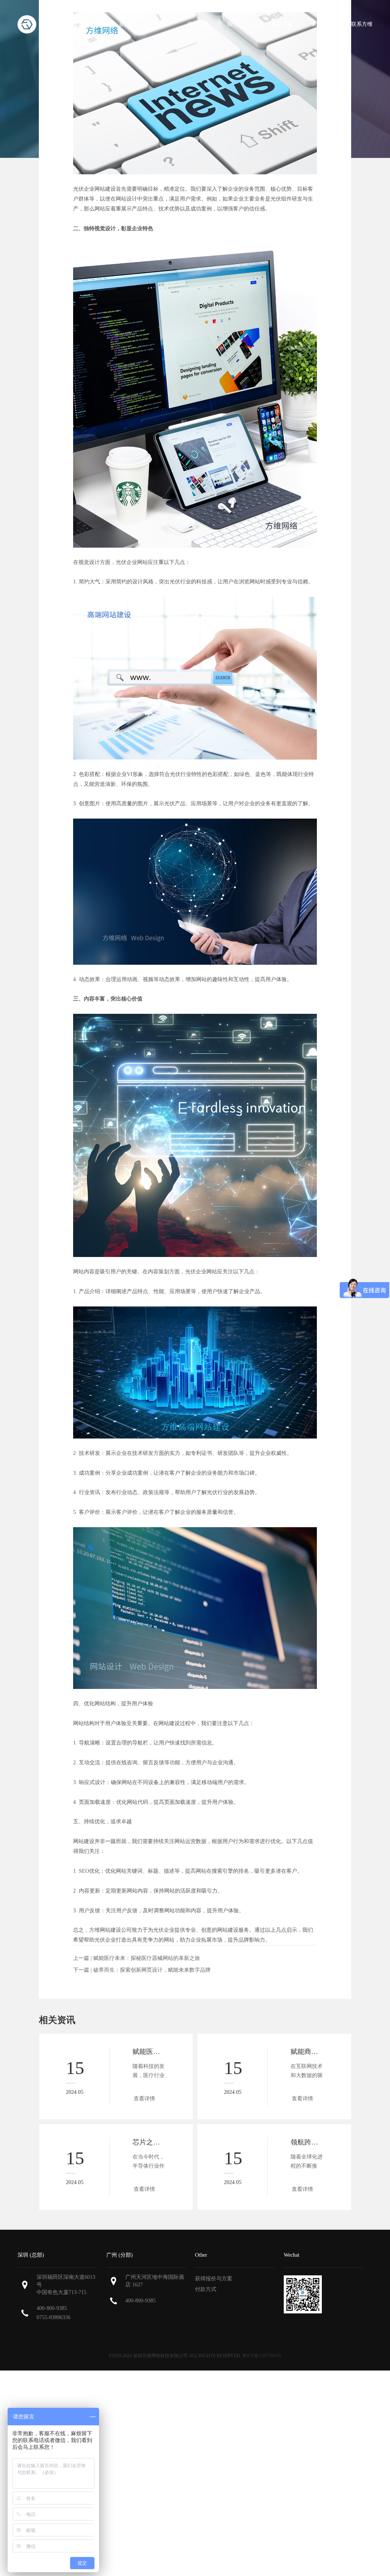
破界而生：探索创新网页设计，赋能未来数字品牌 (152, 1970)
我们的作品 (240, 24)
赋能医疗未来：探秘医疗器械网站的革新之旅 (147, 1958)
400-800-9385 (52, 2308)
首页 (124, 24)
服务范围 (198, 24)
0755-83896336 (54, 2317)
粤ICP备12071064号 (262, 2356)
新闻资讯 (322, 24)
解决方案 (283, 24)
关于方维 (158, 24)
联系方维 (362, 24)
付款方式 (206, 2289)
